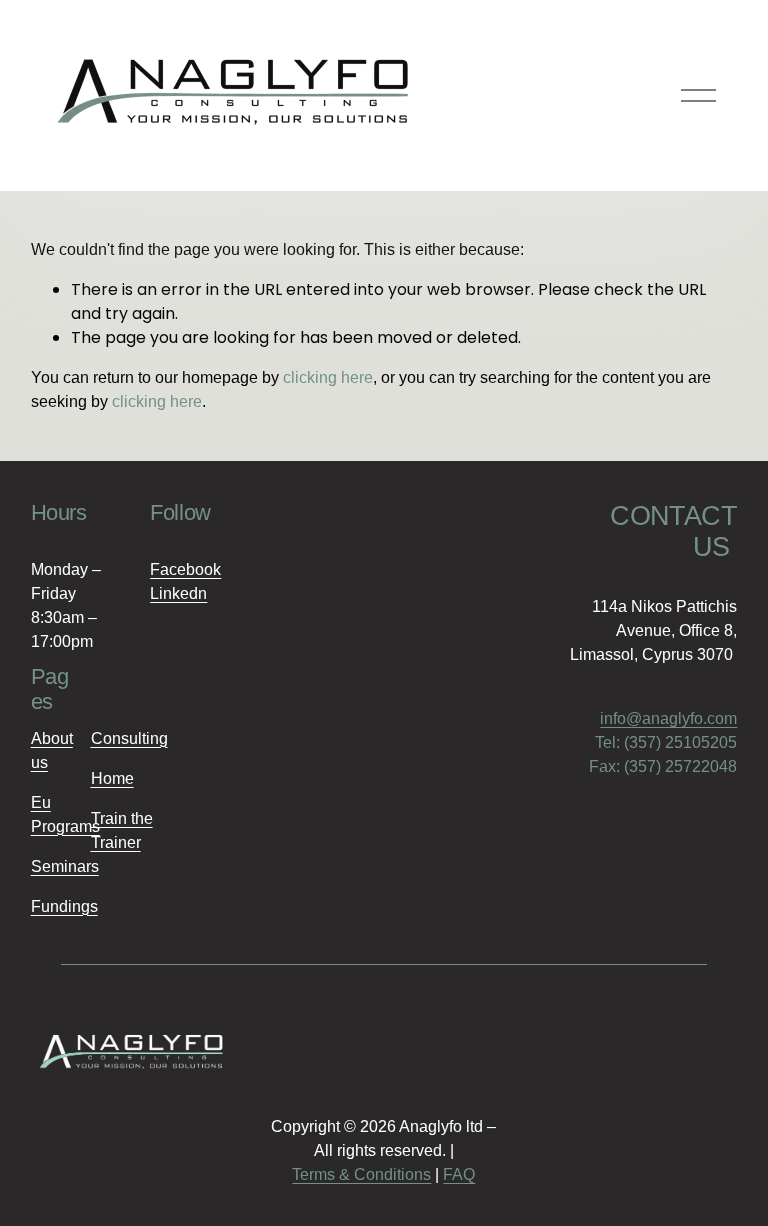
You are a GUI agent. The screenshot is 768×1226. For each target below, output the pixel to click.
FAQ (459, 1174)
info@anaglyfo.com (668, 718)
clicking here (328, 377)
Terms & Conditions (361, 1174)
